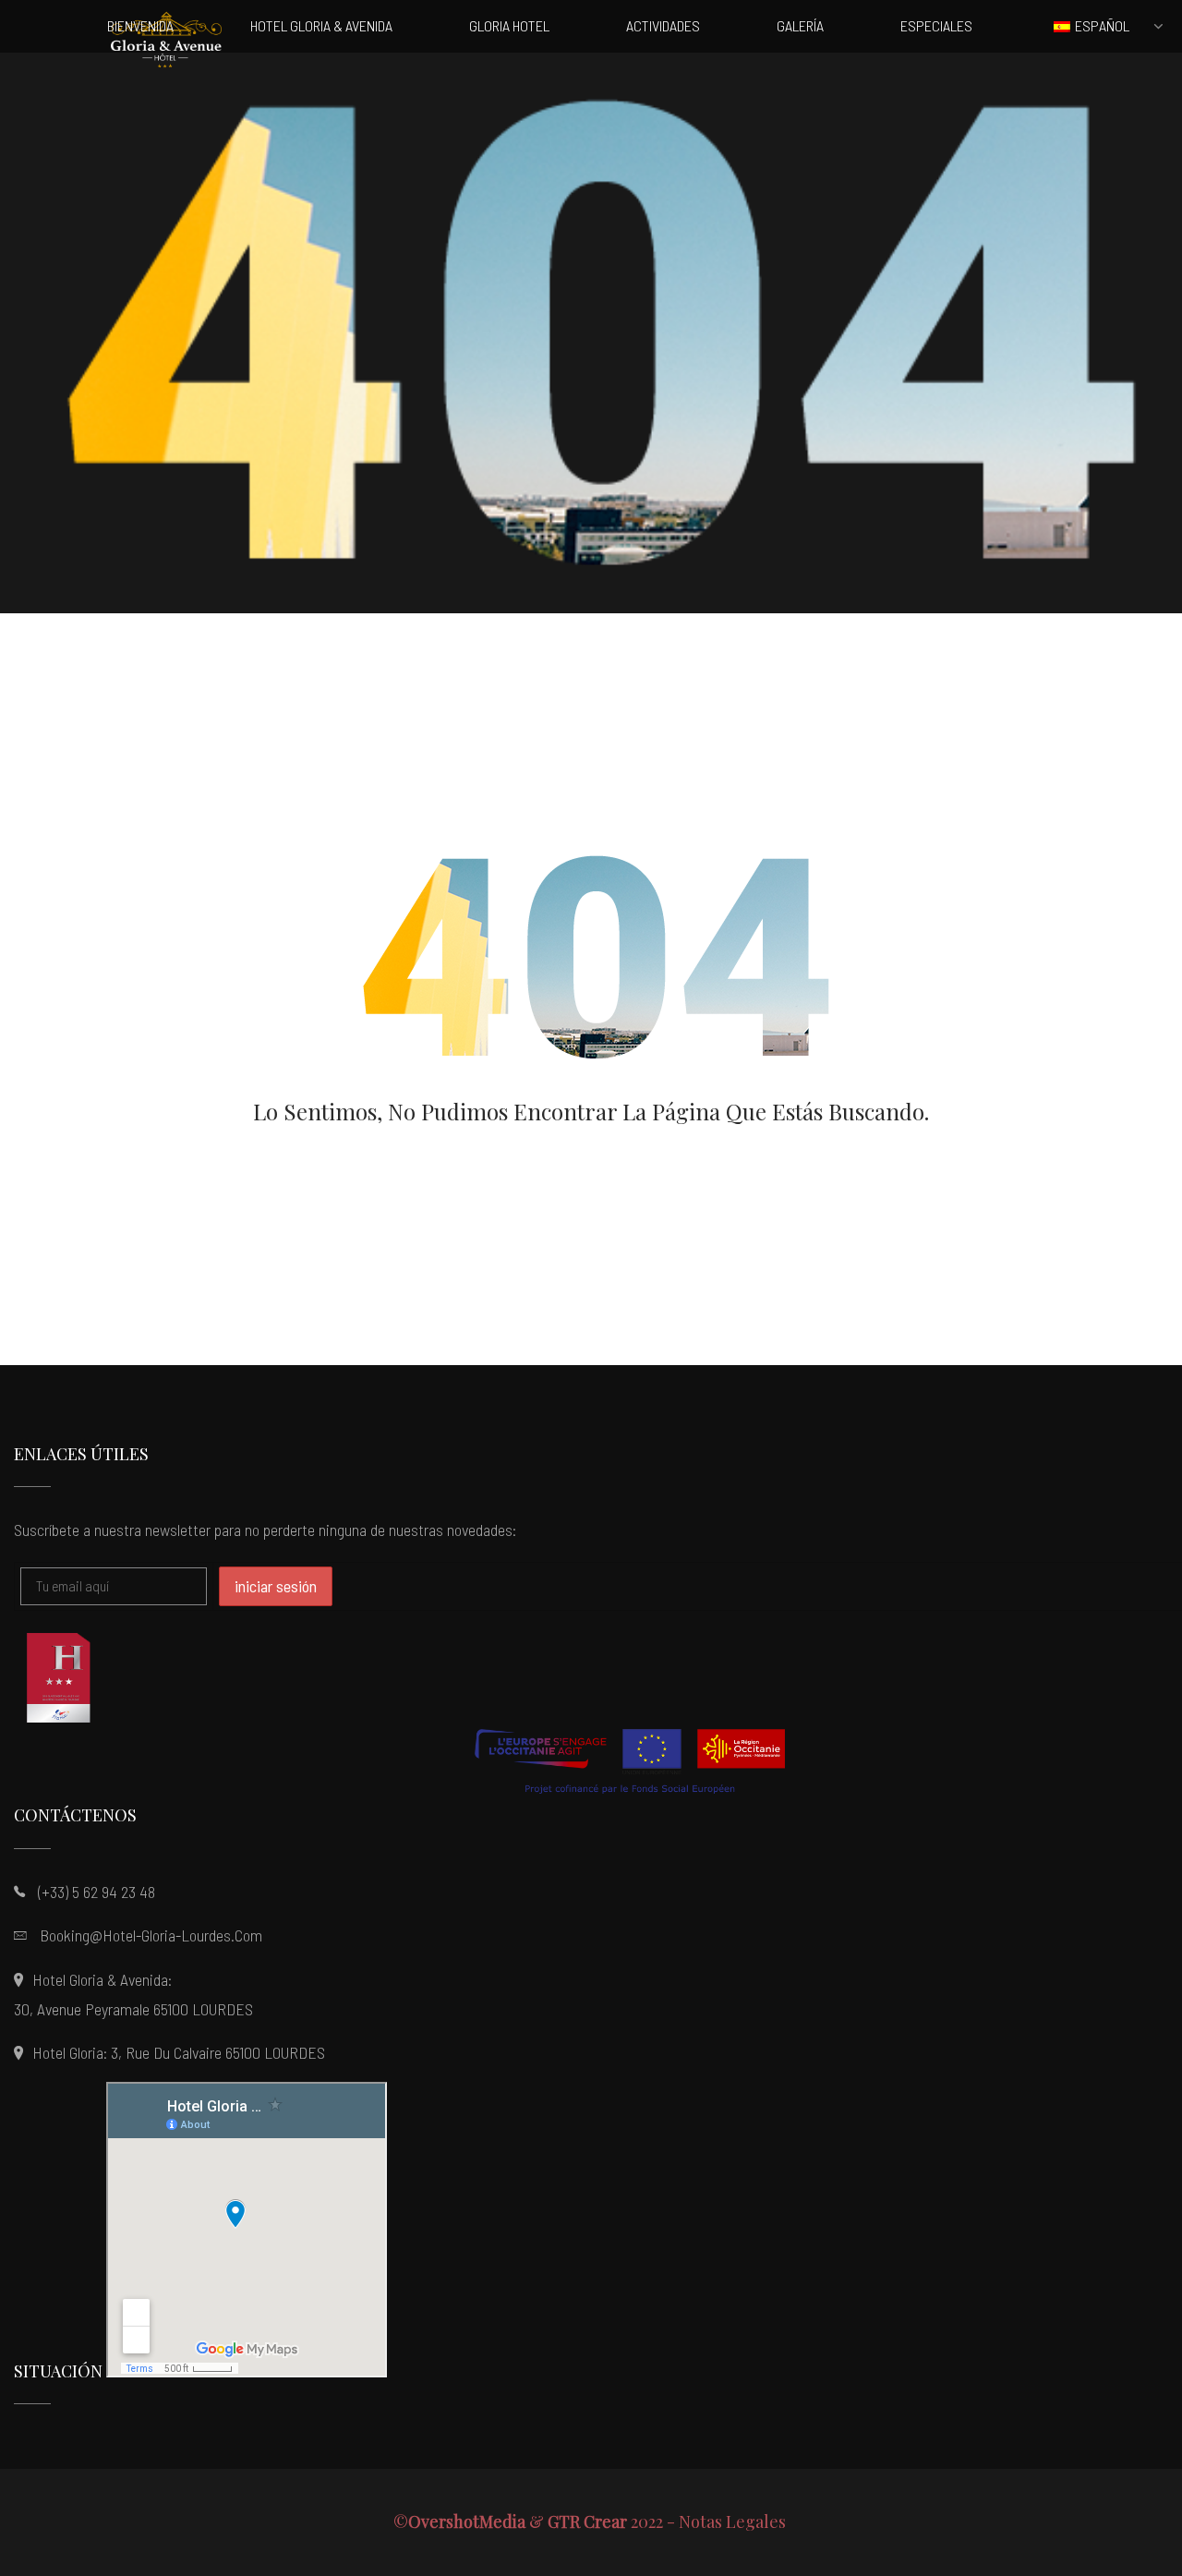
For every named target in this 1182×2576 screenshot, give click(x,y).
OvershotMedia (467, 2522)
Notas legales (734, 2522)
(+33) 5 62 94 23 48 (96, 1892)
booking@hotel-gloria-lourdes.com (151, 1935)
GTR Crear (587, 2522)
